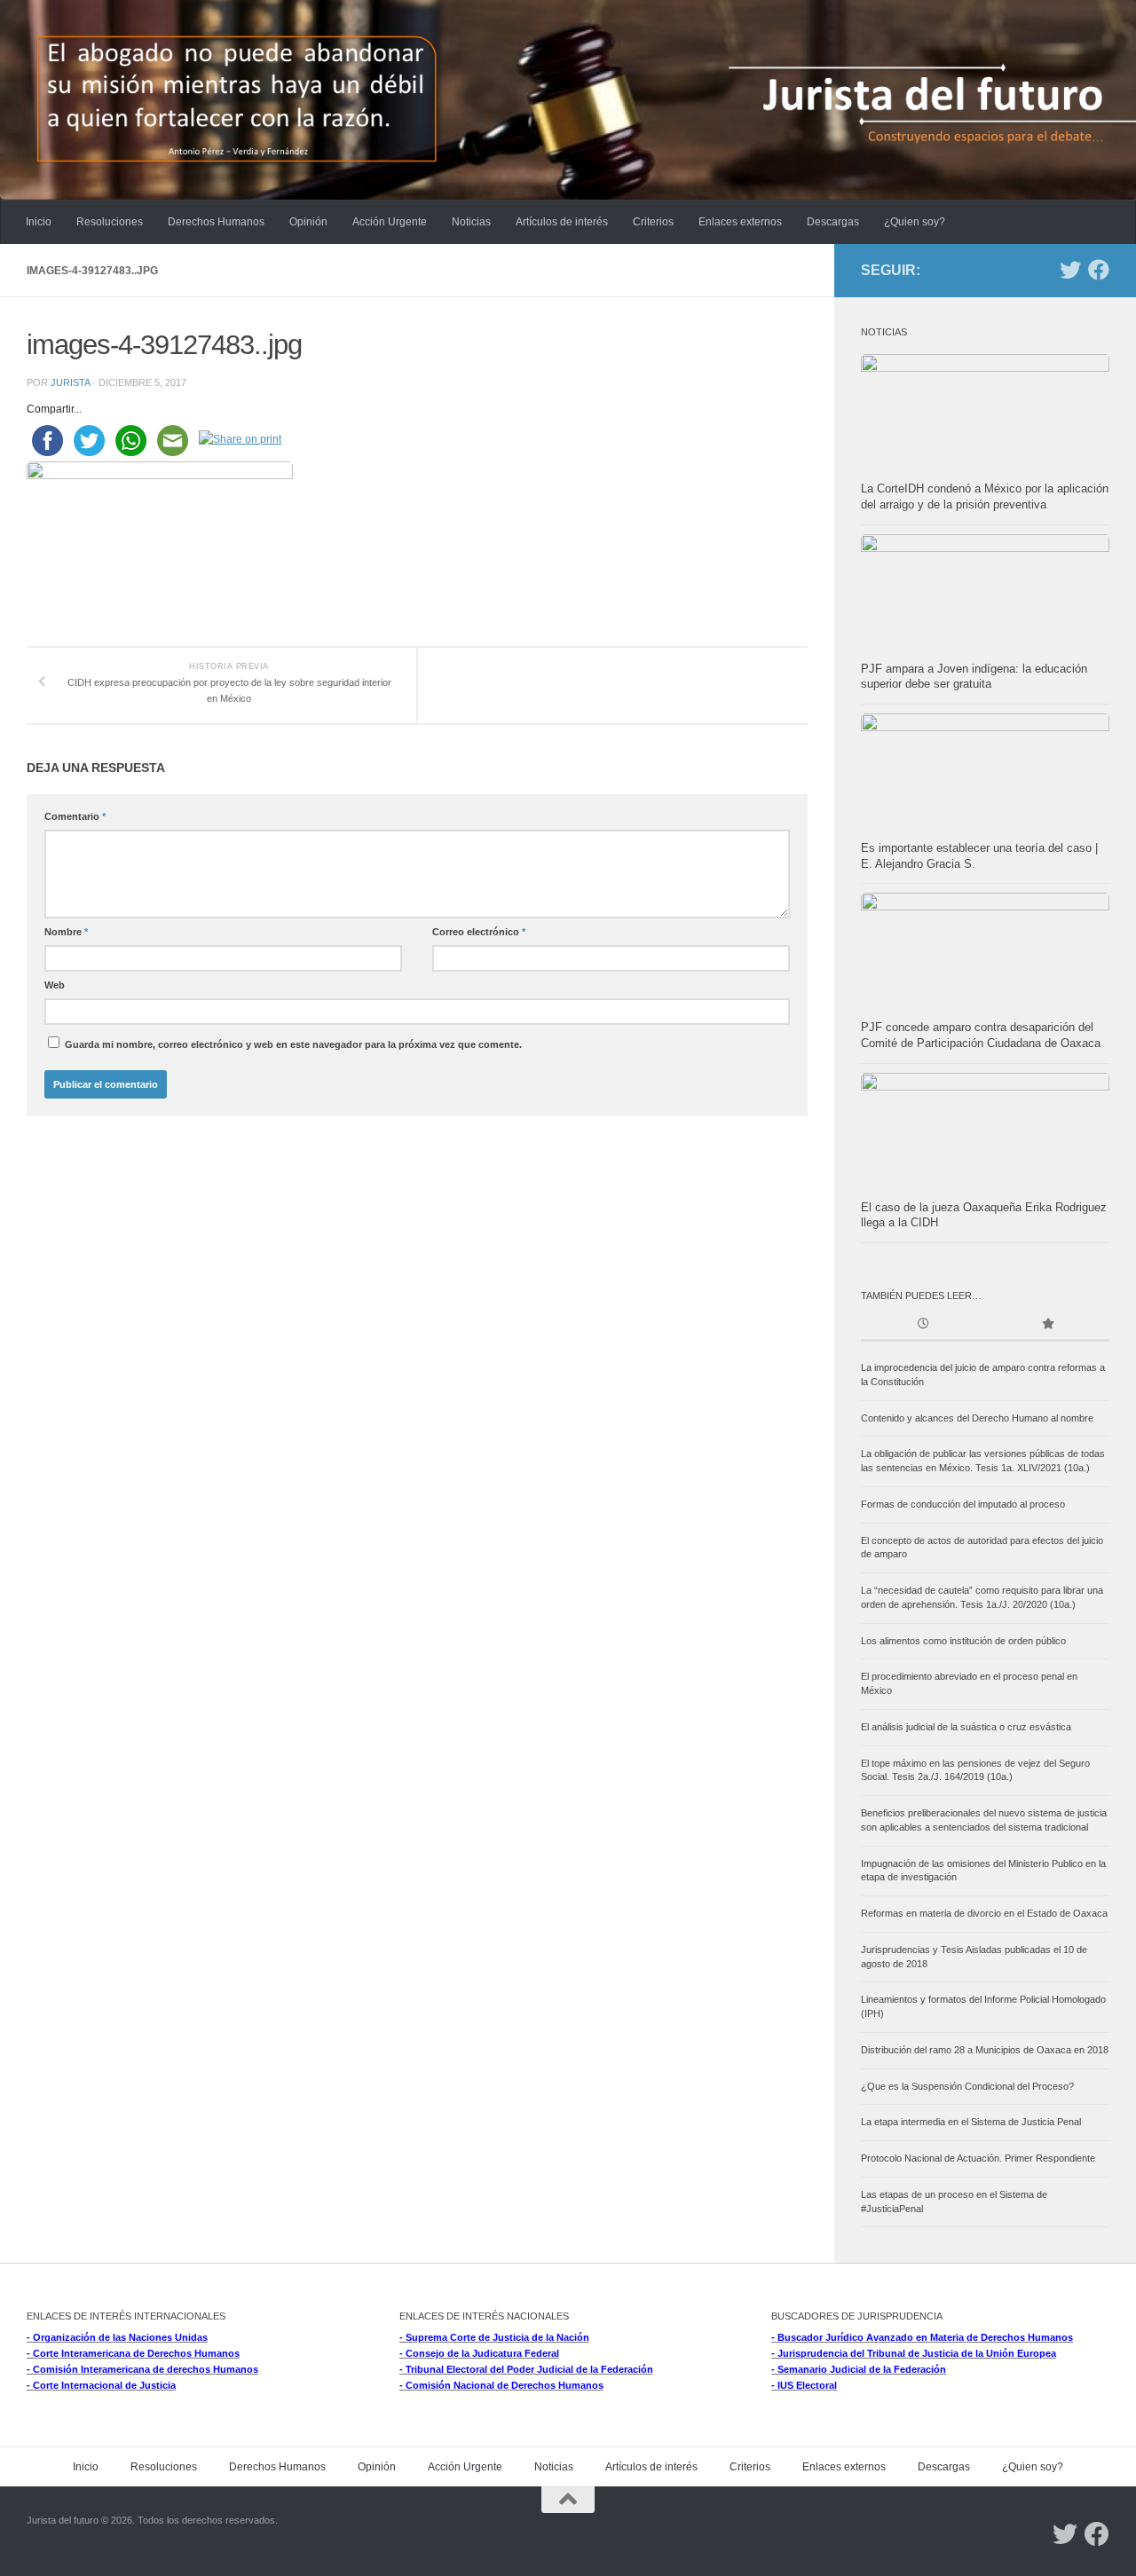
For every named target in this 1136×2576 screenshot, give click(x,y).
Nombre (66, 932)
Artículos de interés (562, 222)
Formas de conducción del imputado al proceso (963, 1504)
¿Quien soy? (915, 222)
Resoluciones (110, 222)
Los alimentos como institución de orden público (963, 1641)
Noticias (471, 222)
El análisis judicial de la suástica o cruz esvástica (966, 1727)
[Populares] (1047, 1325)
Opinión (308, 222)
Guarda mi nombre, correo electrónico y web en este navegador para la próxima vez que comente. (293, 1044)
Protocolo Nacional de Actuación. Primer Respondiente (978, 2158)
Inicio (39, 222)
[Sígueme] (1070, 270)
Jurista (70, 382)
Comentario (75, 816)
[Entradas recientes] (923, 1325)
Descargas (833, 222)
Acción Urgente (390, 222)
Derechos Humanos (216, 222)
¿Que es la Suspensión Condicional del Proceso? (967, 2086)
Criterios (653, 222)
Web (55, 985)
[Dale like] (1099, 270)
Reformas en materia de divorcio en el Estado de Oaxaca (984, 1913)
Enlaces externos (740, 222)
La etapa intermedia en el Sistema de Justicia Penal (971, 2122)
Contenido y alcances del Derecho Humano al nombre (977, 1418)
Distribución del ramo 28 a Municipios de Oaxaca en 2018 (985, 2050)
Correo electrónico (479, 932)
